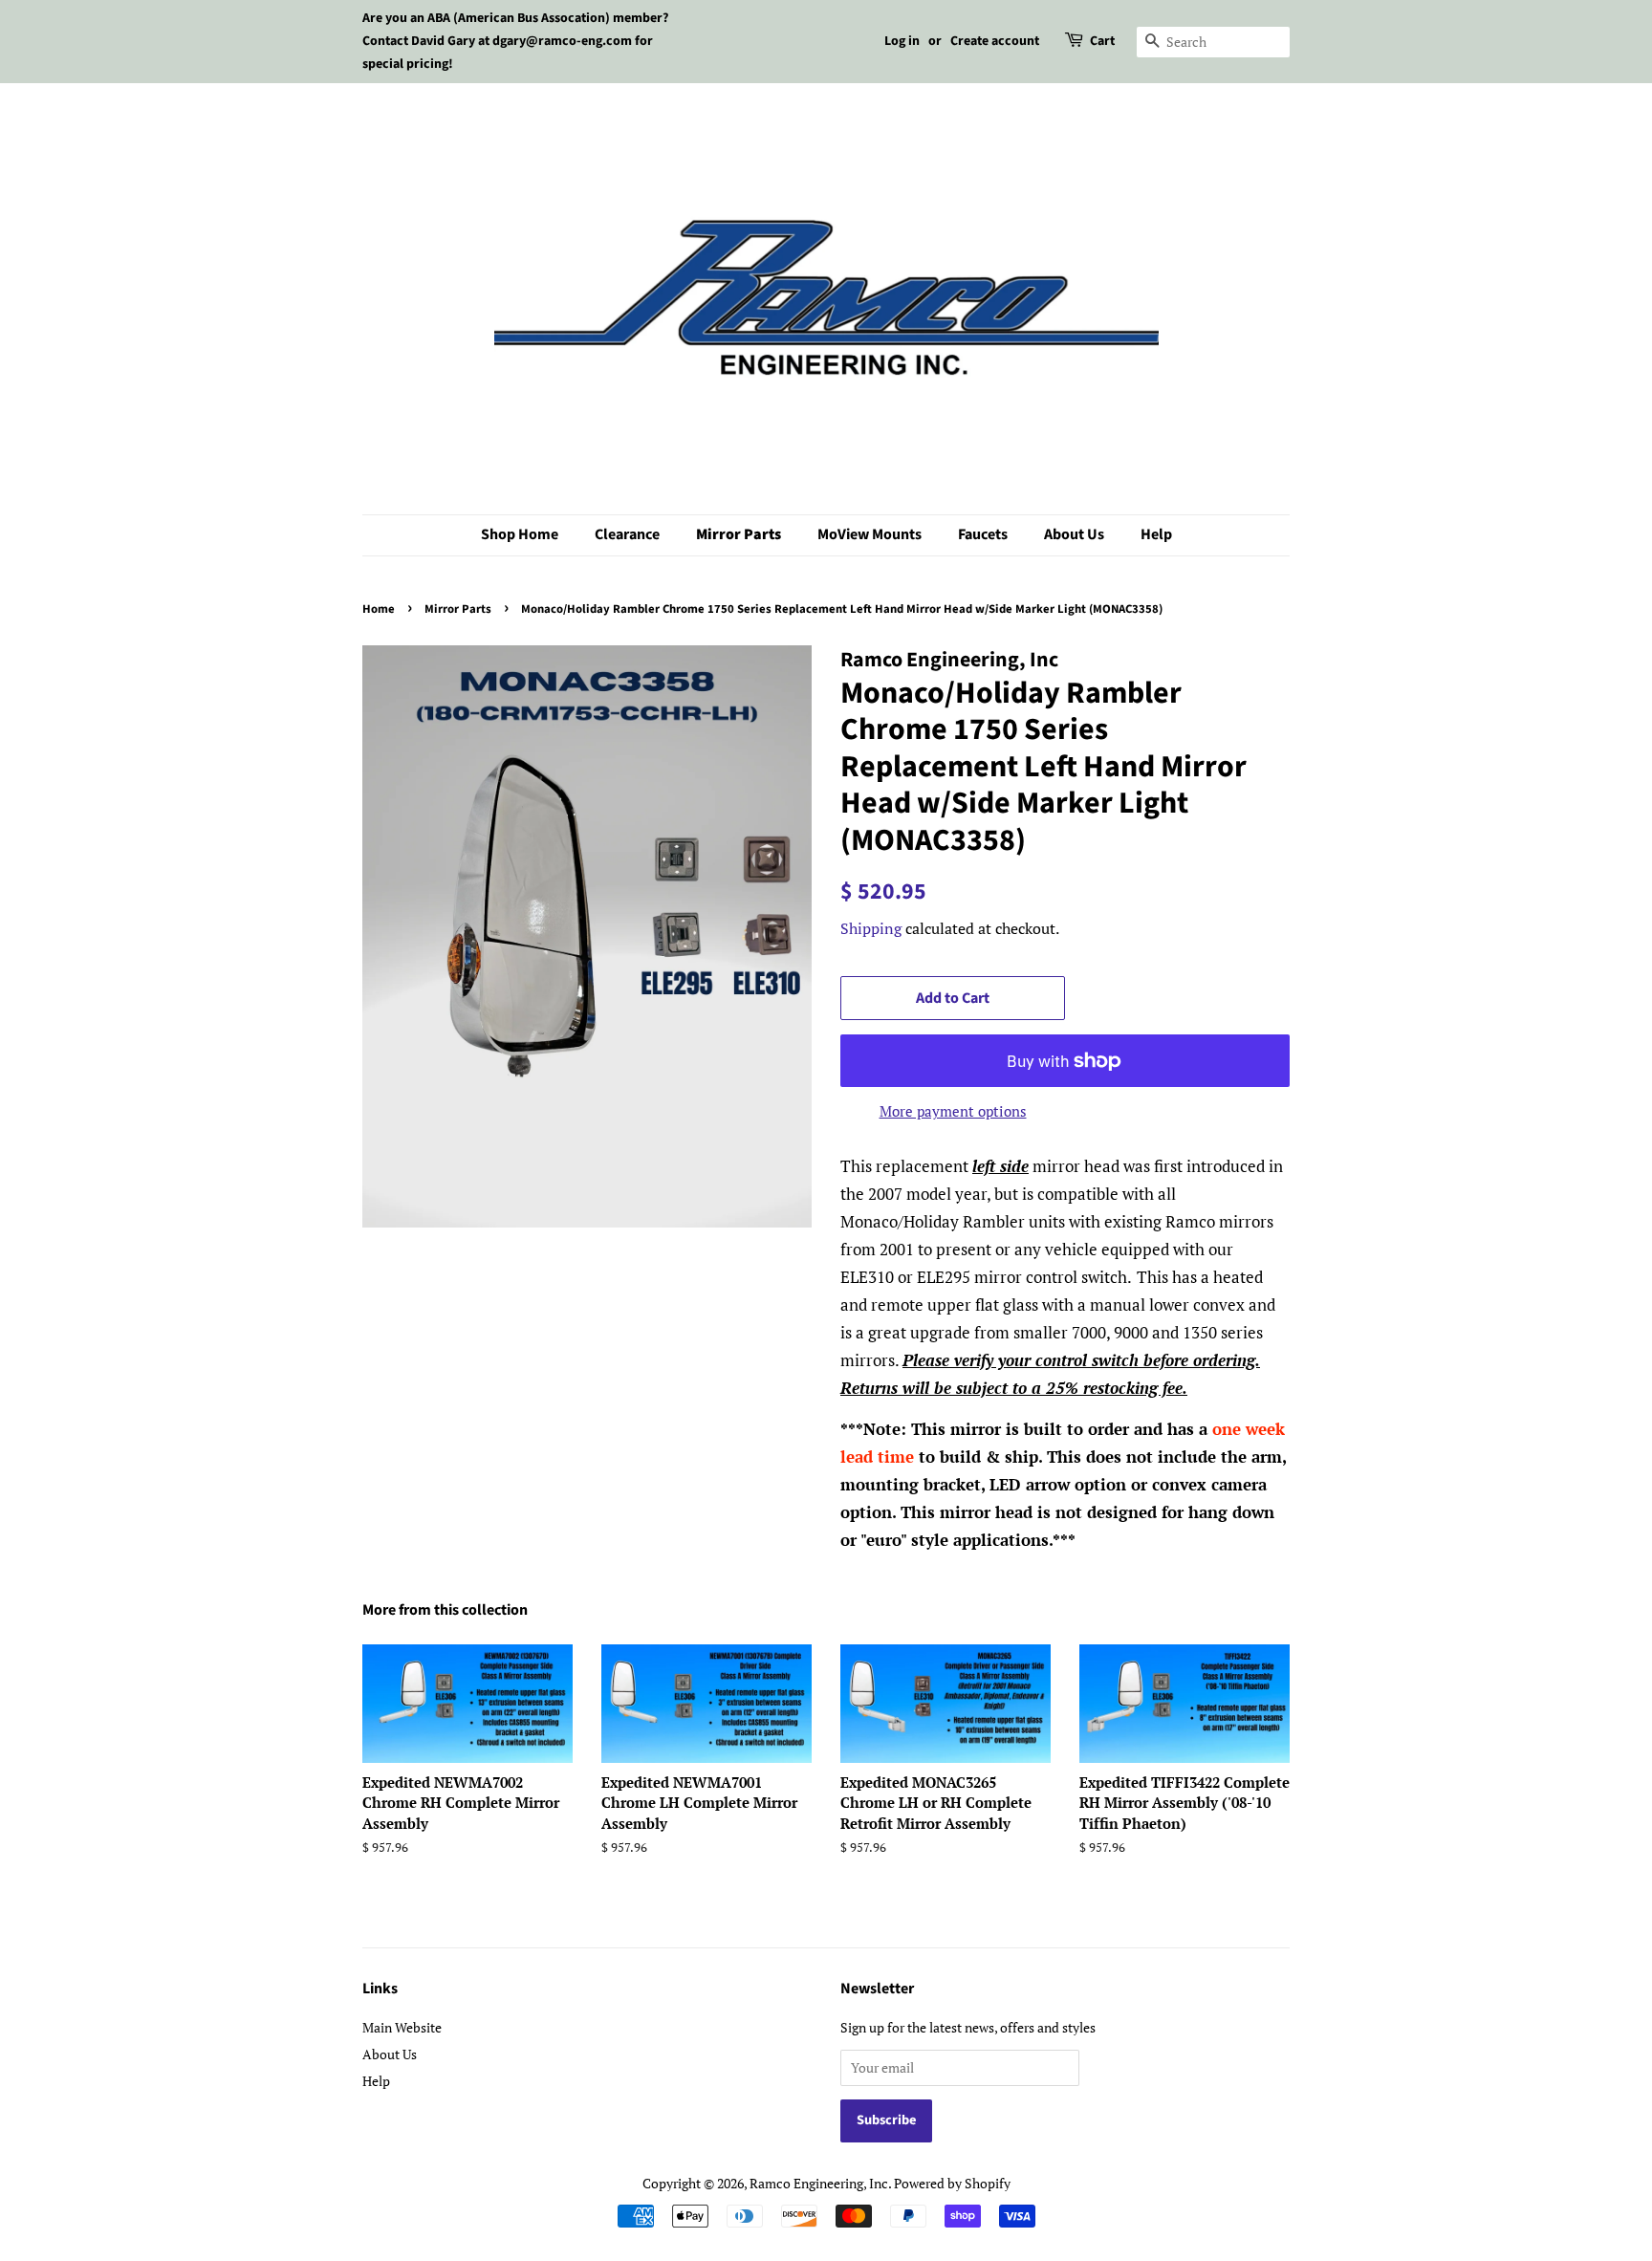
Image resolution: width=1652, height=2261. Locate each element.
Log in (902, 41)
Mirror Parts (739, 534)
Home (379, 609)
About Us (1074, 534)
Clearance (627, 534)
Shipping (871, 928)
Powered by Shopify (952, 2183)
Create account (995, 41)
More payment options (953, 1111)
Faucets (983, 534)
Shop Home (520, 534)
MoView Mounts (869, 534)
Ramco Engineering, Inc (819, 2183)
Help (1156, 534)
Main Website (402, 2027)
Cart (1102, 41)
